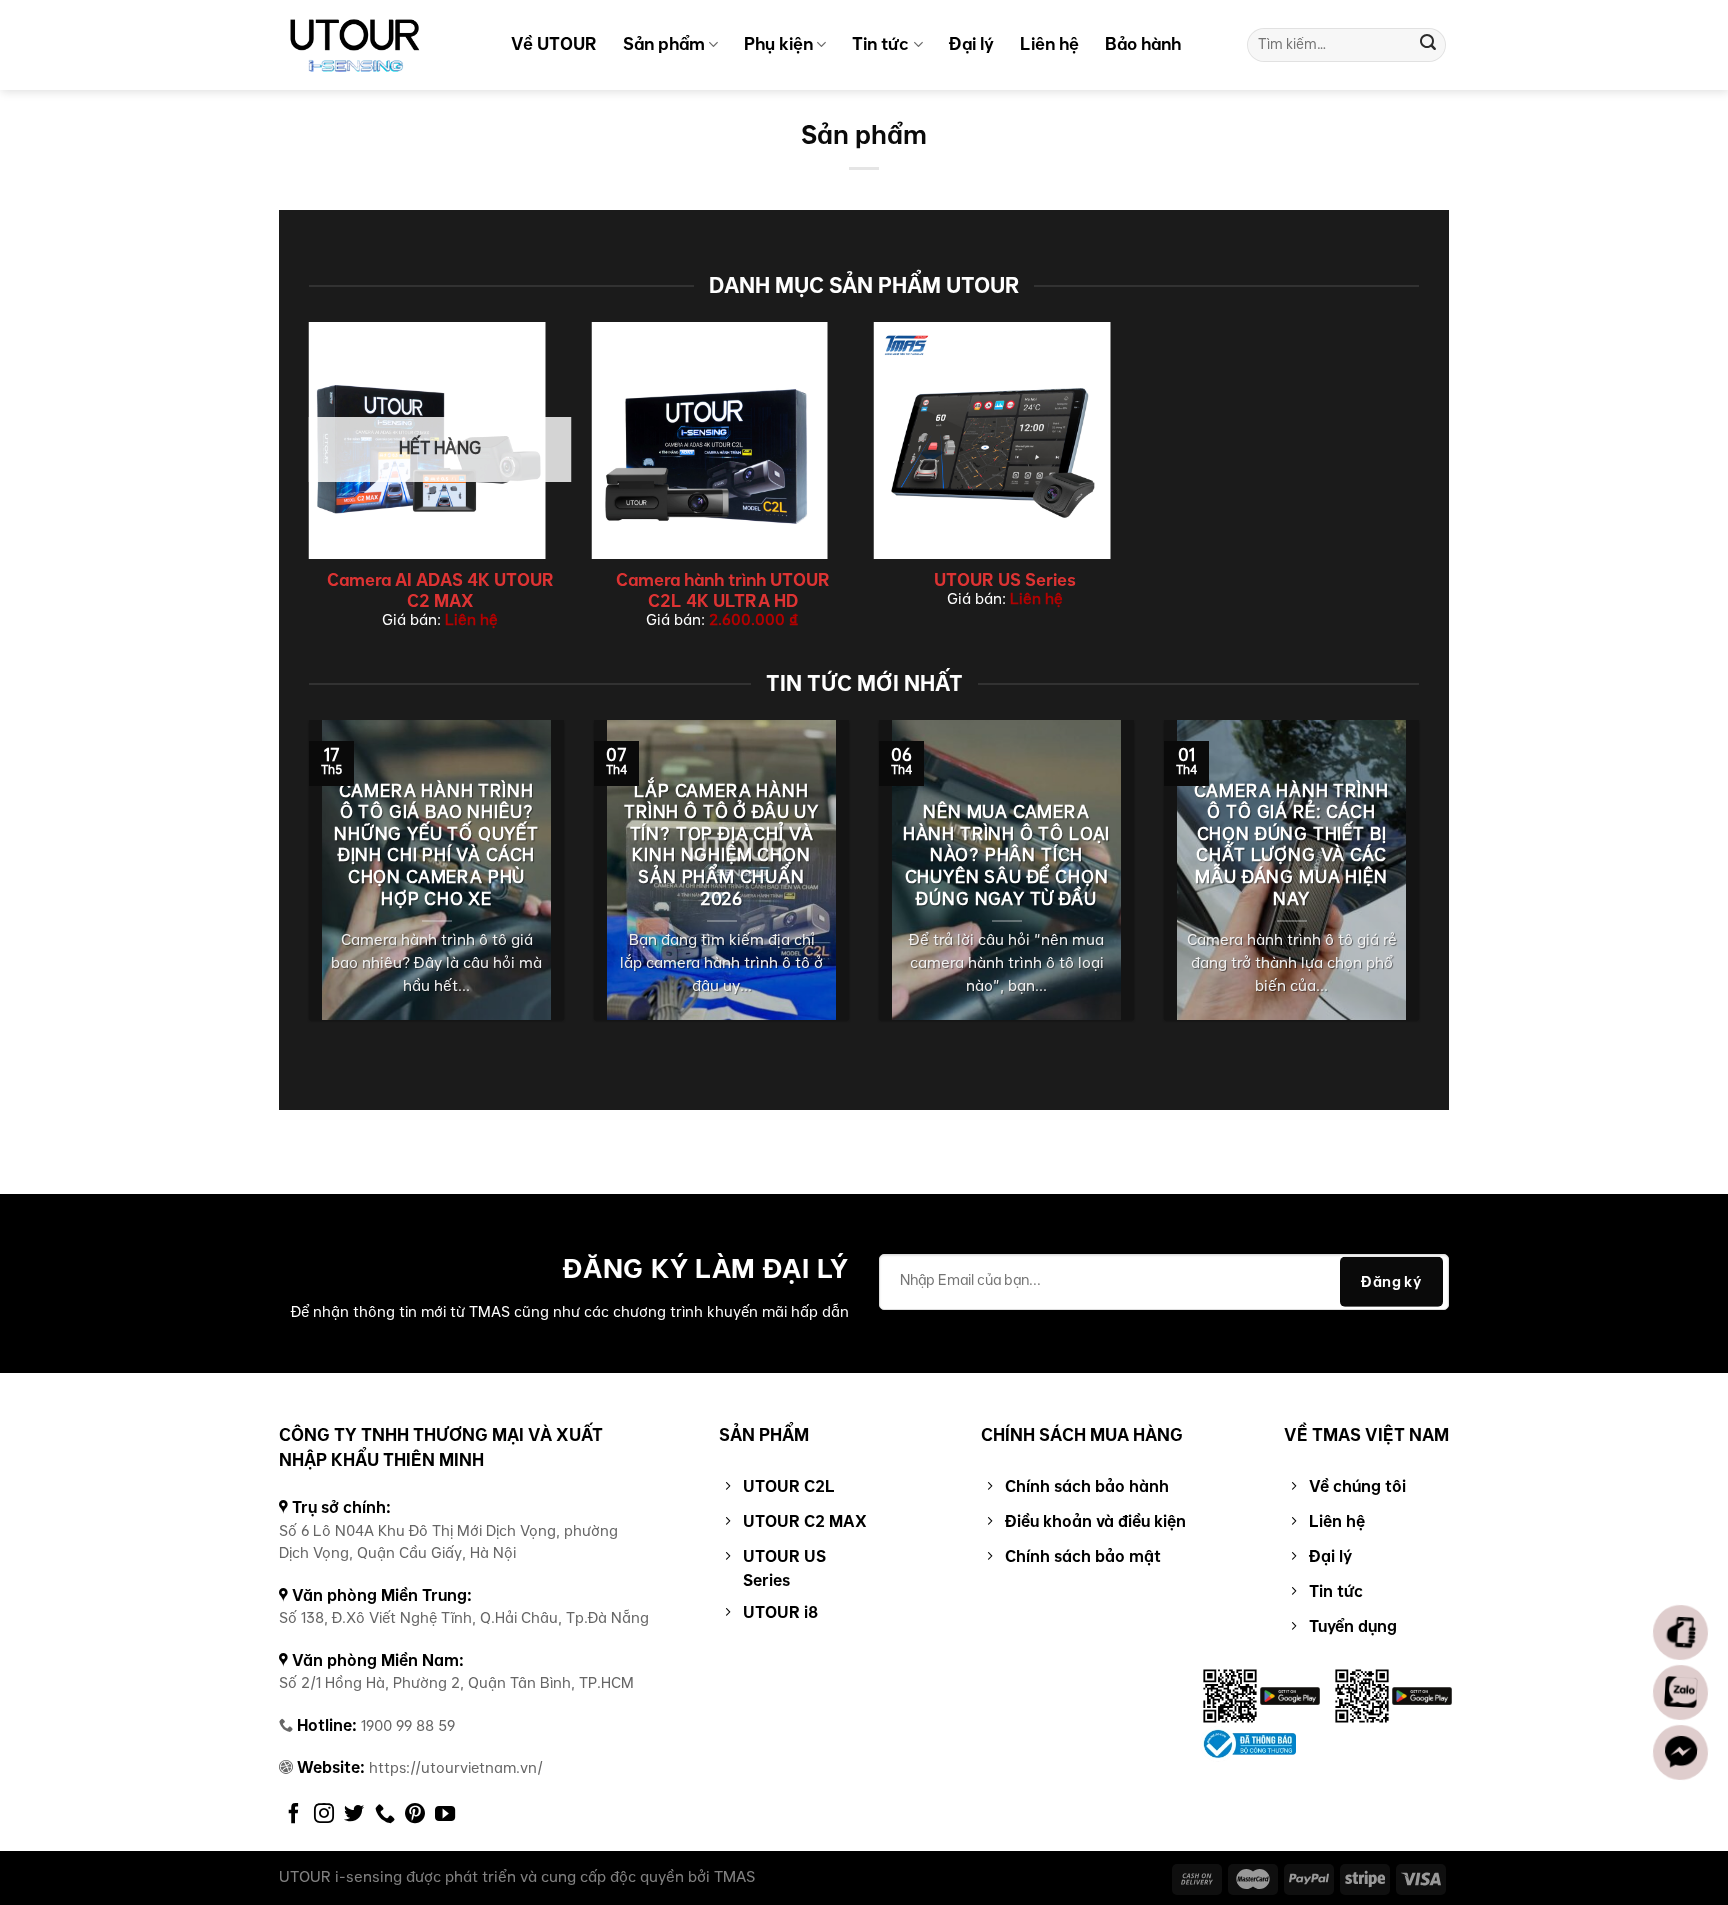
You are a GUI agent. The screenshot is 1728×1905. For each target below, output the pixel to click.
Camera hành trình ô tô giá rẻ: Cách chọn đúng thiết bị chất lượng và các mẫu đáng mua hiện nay (1291, 846)
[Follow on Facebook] (294, 1815)
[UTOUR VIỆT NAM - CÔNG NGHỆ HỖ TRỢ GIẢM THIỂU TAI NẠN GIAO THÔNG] (379, 45)
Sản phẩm (664, 44)
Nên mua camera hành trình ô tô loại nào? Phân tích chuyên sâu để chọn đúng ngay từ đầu (1007, 856)
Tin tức (880, 44)
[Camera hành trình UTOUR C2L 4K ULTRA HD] (722, 440)
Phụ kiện (778, 44)
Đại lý (971, 44)
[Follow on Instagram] (324, 1815)
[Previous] (305, 883)
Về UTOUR (554, 44)
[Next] (1423, 883)
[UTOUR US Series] (1005, 440)
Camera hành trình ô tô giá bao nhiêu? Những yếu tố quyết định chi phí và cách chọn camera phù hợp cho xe (436, 846)
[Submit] (1428, 45)
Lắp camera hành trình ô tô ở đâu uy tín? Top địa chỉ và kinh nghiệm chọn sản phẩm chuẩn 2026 (721, 846)
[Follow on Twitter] (354, 1815)
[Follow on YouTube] (445, 1815)
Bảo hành (1143, 44)
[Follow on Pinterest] (415, 1815)
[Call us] (385, 1815)
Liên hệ (1049, 44)
